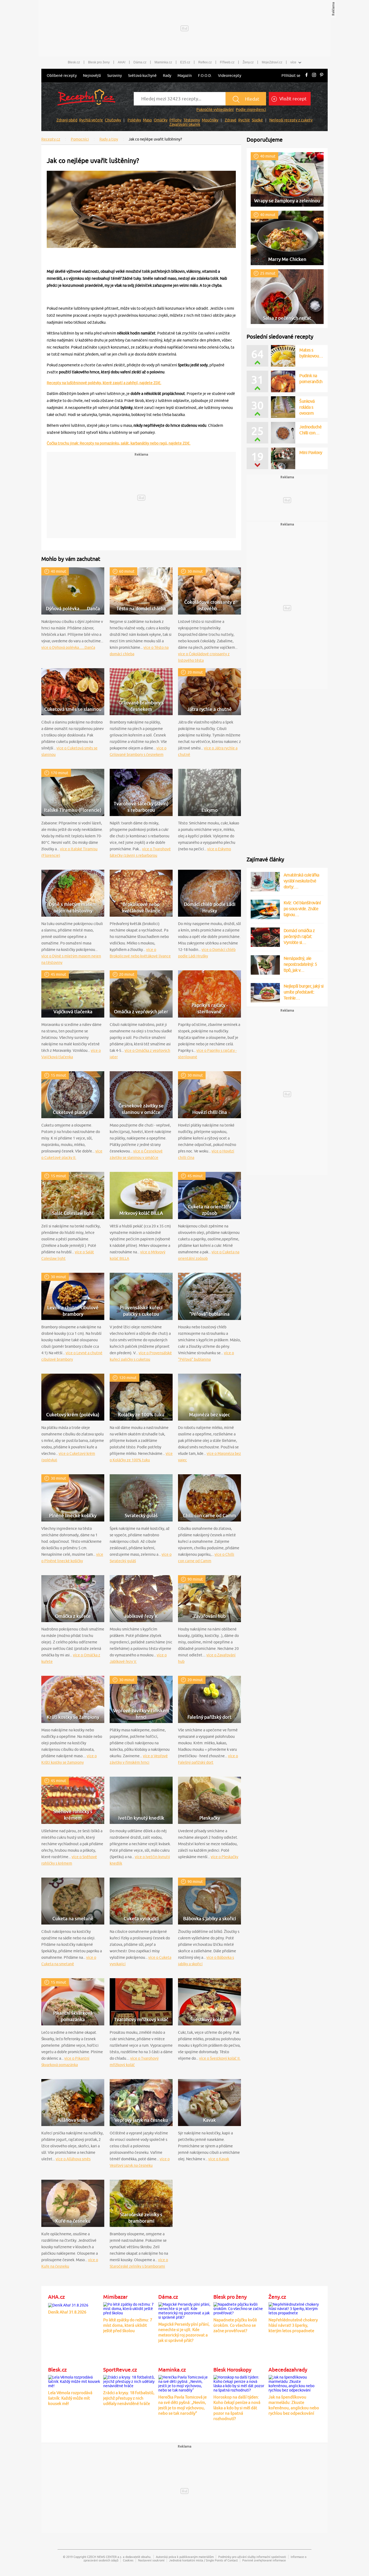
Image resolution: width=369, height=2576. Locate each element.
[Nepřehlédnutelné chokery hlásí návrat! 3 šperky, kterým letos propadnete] (295, 2308)
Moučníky (210, 120)
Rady (167, 76)
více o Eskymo (219, 849)
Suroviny (115, 76)
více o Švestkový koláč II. (220, 2058)
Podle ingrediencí (251, 110)
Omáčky (161, 120)
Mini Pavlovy (311, 452)
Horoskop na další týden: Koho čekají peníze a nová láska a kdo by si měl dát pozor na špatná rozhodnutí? (237, 2408)
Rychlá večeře (91, 120)
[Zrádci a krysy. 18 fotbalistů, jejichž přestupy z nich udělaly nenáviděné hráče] (129, 2381)
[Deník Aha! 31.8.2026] (68, 2304)
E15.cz (185, 62)
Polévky (134, 120)
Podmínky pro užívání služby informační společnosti (252, 2557)
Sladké (257, 120)
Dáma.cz (140, 62)
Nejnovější (92, 76)
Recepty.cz (51, 139)
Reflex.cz (205, 62)
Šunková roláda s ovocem (307, 407)
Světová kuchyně (142, 76)
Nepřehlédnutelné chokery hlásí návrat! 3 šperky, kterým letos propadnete (293, 2325)
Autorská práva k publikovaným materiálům (185, 2557)
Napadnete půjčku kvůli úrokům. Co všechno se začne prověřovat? (235, 2325)
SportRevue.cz (120, 2370)
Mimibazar (115, 2297)
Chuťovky (113, 120)
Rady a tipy (109, 139)
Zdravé (231, 120)
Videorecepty (230, 76)
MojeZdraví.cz (272, 62)
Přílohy (175, 120)
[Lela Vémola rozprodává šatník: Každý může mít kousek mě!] (74, 2381)
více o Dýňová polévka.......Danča (68, 647)
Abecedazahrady (288, 2370)
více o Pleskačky (224, 1857)
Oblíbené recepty (62, 76)
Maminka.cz (163, 62)
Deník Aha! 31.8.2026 (67, 2312)
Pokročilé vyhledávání (215, 110)
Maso (147, 120)
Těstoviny (192, 120)
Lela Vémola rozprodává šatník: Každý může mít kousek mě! (70, 2398)
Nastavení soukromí (151, 2560)
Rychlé (244, 120)
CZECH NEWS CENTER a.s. (105, 2557)
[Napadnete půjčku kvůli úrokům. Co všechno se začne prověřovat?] (240, 2308)
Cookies (128, 2560)
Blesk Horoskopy (232, 2370)
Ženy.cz (248, 62)
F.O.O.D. (205, 76)
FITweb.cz (227, 62)
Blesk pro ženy (99, 62)
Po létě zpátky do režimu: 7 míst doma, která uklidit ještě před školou (128, 2325)
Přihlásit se (291, 76)
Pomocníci (80, 139)
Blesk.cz (74, 62)
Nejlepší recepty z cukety (291, 120)
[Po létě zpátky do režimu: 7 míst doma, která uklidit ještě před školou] (129, 2308)
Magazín (185, 76)
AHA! (122, 62)
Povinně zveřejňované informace (264, 2560)
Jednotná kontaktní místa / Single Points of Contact (203, 2560)
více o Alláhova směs (73, 2159)
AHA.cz (56, 2297)
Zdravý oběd (67, 120)
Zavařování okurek (185, 124)
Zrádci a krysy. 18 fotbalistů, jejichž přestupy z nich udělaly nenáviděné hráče (129, 2398)
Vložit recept (292, 99)
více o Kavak (219, 2159)
